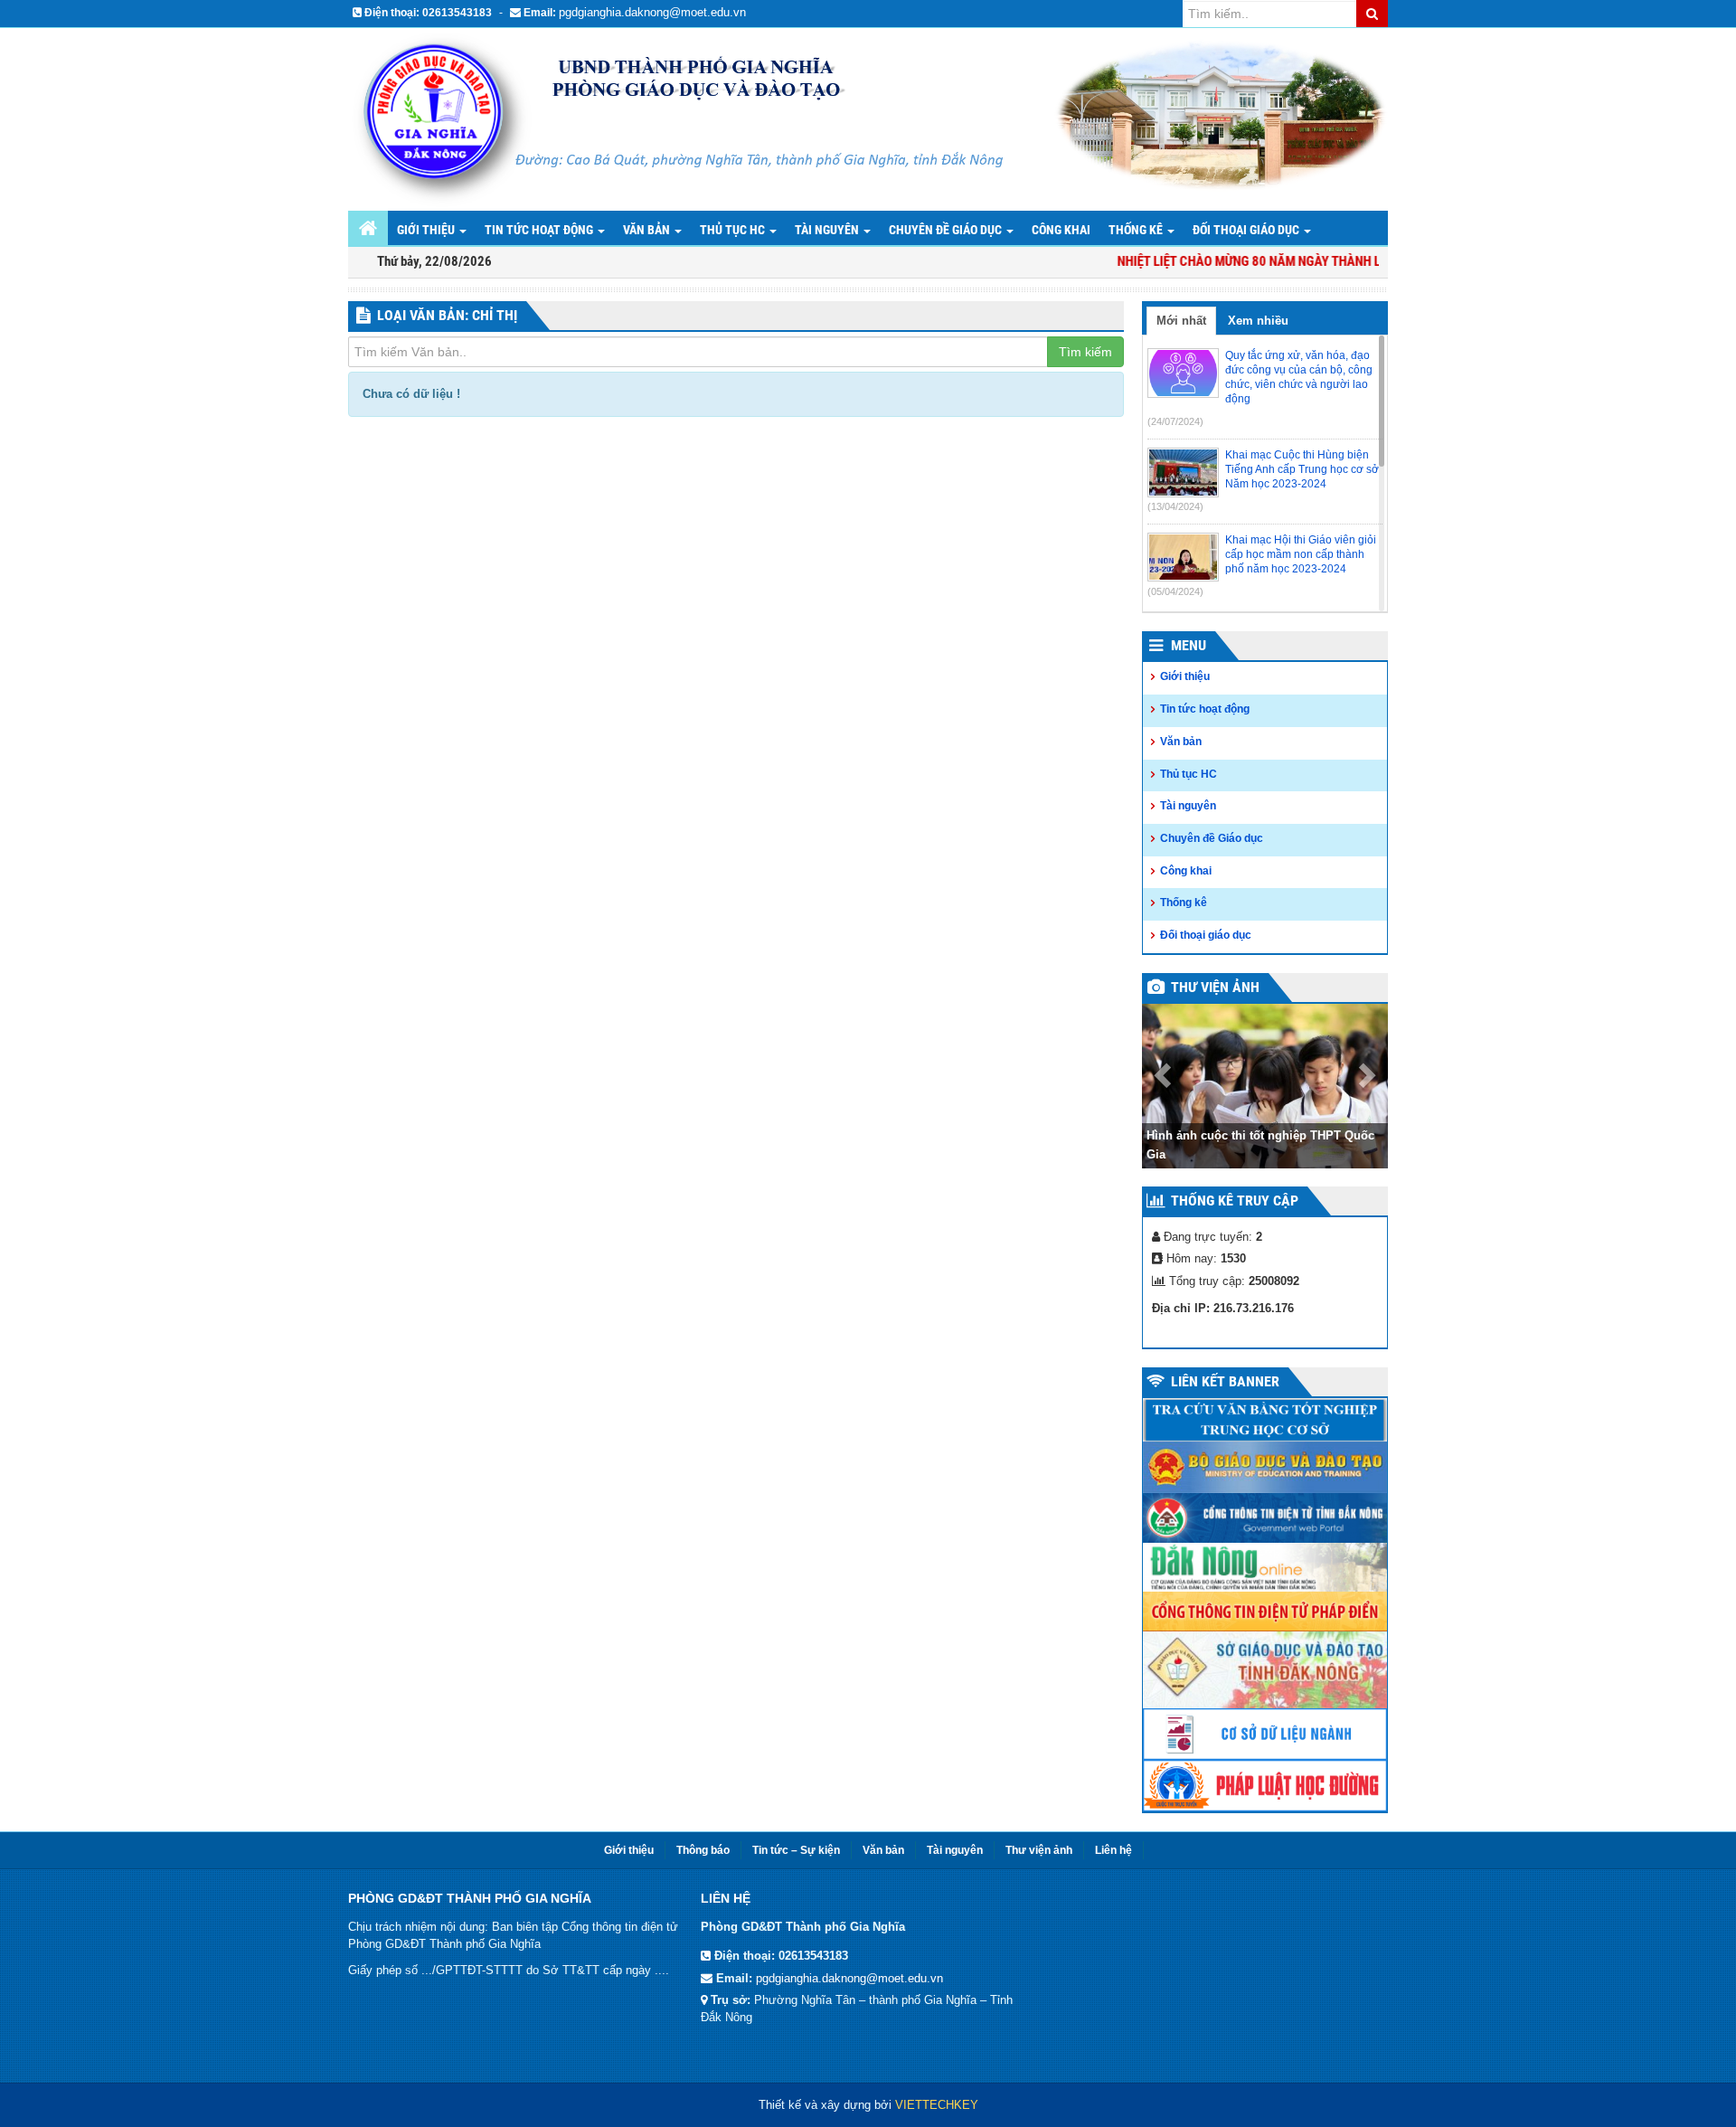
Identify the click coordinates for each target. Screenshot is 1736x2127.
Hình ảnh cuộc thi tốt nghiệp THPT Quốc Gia (1260, 1145)
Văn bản (648, 230)
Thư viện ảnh (1215, 987)
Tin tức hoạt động (540, 230)
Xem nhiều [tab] (1258, 321)
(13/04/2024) (1175, 506)
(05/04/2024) (1175, 591)
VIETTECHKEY (937, 2105)
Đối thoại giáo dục (1247, 230)
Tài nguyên (828, 230)
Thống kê (1137, 230)
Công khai (1061, 230)
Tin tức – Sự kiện (796, 1850)
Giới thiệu (427, 230)
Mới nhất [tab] (1181, 321)
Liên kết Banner (1225, 1381)
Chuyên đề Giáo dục (947, 230)
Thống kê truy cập (1235, 1201)
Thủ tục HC (734, 230)
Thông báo (703, 1850)
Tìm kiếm (1085, 352)
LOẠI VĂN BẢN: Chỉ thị (447, 315)
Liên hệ (1113, 1850)
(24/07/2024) (1175, 421)
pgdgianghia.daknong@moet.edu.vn (652, 12)
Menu (1189, 645)
